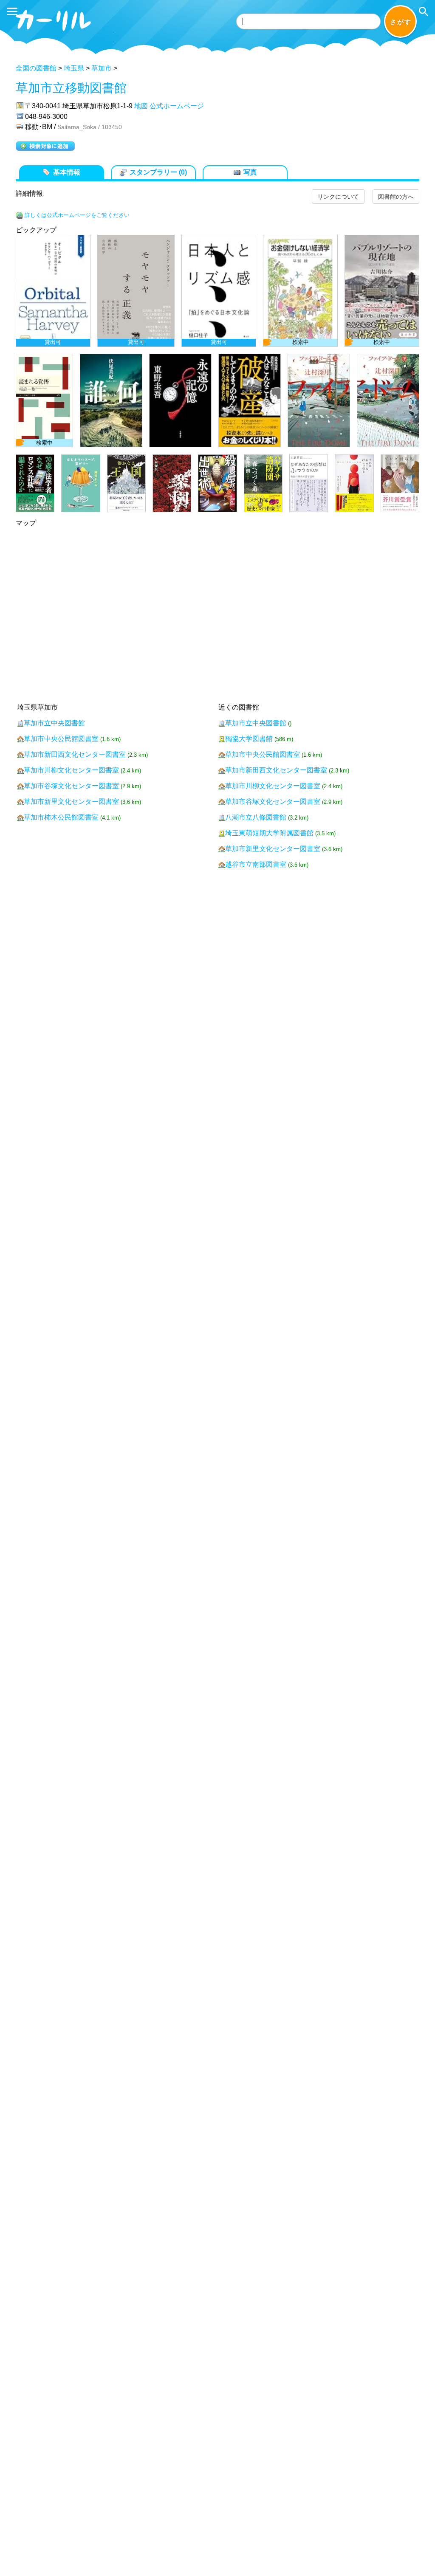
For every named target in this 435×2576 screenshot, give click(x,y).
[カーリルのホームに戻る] (54, 32)
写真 (250, 172)
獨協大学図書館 (249, 739)
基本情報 (67, 172)
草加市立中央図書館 (54, 723)
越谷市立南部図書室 (256, 864)
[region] (217, 374)
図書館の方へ (396, 197)
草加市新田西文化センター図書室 (75, 754)
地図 (141, 106)
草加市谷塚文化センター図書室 (71, 786)
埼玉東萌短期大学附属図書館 (269, 833)
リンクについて (338, 197)
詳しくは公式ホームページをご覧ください (77, 215)
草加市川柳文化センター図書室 (71, 770)
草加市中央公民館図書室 (61, 739)
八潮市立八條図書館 (256, 817)
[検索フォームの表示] (424, 11)
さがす (401, 22)
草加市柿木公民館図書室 (61, 817)
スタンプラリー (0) (158, 172)
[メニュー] (12, 11)
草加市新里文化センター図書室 (71, 802)
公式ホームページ (177, 106)
